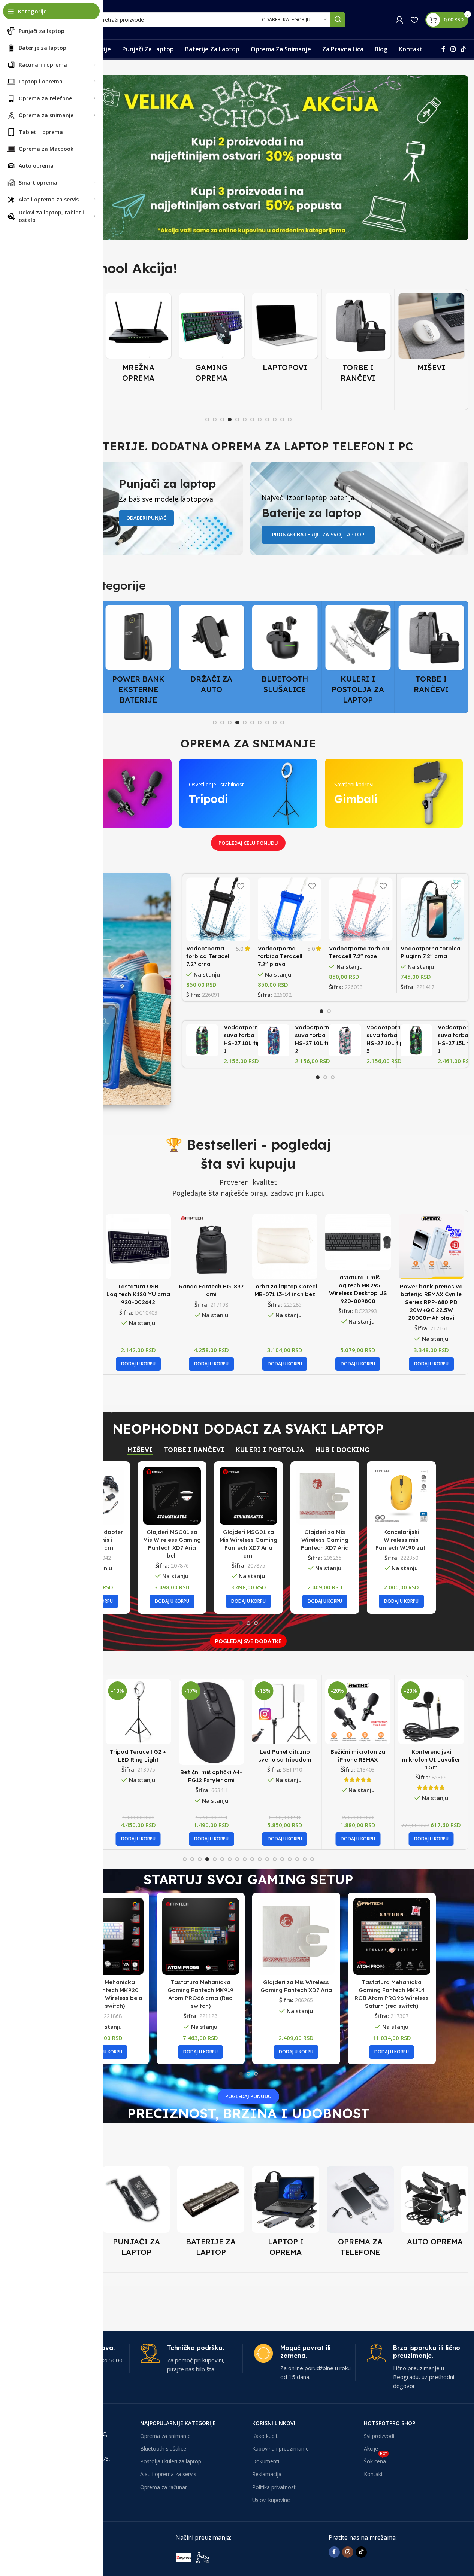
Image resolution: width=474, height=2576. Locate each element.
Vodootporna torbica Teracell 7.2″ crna (209, 956)
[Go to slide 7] (252, 420)
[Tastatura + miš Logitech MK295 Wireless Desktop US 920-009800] (358, 1242)
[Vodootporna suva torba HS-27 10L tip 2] (274, 1040)
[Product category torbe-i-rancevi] (285, 340)
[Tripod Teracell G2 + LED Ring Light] (138, 1712)
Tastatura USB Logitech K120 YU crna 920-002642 (138, 1294)
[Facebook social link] (443, 49)
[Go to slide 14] (282, 1859)
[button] (138, 1364)
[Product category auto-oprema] (435, 2208)
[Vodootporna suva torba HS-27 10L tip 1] (202, 1040)
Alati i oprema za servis (168, 2474)
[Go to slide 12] (290, 420)
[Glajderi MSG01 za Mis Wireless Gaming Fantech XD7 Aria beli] (172, 1496)
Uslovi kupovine (271, 2500)
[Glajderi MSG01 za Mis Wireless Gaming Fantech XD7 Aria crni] (248, 1496)
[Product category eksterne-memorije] (431, 652)
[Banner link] (248, 158)
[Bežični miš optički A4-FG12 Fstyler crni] (212, 1722)
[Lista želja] (414, 20)
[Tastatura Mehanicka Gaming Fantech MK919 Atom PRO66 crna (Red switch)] (201, 1936)
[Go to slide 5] (237, 420)
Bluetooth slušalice (163, 2449)
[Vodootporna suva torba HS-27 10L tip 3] (345, 1040)
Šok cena (375, 2460)
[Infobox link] (191, 2359)
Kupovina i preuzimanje (280, 2449)
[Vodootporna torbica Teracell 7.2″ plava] (289, 909)
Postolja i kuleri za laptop (171, 2461)
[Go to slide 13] (275, 1859)
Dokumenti (266, 2461)
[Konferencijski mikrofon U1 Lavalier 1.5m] (431, 1712)
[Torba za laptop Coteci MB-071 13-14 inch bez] (285, 1247)
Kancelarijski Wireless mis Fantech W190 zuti (401, 1540)
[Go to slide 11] (282, 420)
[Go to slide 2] (215, 420)
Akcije (371, 2449)
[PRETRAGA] (338, 20)
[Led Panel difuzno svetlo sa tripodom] (285, 1712)
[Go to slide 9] (267, 420)
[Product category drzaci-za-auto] (138, 652)
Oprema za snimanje (165, 2436)
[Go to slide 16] (297, 1859)
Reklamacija (267, 2474)
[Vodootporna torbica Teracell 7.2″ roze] (361, 909)
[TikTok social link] (463, 49)
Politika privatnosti (274, 2487)
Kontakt (373, 2474)
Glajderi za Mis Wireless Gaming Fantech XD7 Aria (325, 1540)
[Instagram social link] (453, 49)
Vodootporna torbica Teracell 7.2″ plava (280, 956)
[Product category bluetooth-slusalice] (212, 652)
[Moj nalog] (399, 20)
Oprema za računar (164, 2487)
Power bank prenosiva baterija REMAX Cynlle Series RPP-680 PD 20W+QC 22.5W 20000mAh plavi (431, 1302)
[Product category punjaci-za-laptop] (136, 2213)
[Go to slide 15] (290, 1859)
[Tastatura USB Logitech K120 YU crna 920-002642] (138, 1247)
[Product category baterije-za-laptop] (211, 2213)
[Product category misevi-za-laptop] (358, 335)
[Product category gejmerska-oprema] (138, 340)
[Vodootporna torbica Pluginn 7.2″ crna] (432, 909)
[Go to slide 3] (222, 420)
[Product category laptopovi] (212, 335)
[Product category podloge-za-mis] (431, 340)
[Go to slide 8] (260, 420)
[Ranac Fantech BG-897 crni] (212, 1247)
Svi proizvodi (379, 2436)
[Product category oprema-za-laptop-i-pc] (285, 2213)
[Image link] (232, 2557)
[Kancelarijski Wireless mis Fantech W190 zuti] (401, 1496)
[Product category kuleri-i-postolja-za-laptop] (285, 657)
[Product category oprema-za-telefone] (360, 2213)
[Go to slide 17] (305, 1859)
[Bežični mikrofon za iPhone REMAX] (358, 1712)
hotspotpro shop (390, 2423)
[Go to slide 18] (312, 1859)
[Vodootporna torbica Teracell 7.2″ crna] (218, 909)
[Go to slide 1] (207, 420)
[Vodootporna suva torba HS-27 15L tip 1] (416, 1040)
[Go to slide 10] (275, 420)
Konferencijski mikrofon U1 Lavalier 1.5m (431, 1759)
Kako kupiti (265, 2436)
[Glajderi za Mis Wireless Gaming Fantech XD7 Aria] (325, 1496)
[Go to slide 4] (230, 420)
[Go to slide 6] (245, 420)
